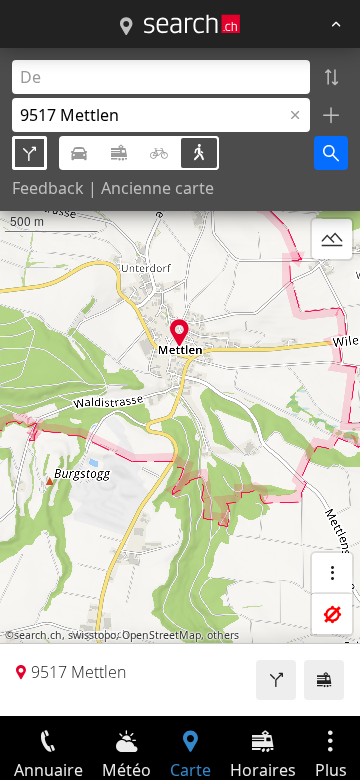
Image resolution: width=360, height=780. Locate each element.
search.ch (38, 635)
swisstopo (92, 635)
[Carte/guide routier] (126, 27)
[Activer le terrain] (332, 239)
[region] (180, 382)
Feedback (48, 188)
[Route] (276, 680)
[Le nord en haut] (332, 287)
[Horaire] (324, 680)
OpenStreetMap (161, 635)
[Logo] (192, 24)
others (223, 635)
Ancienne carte (157, 188)
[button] (179, 332)
